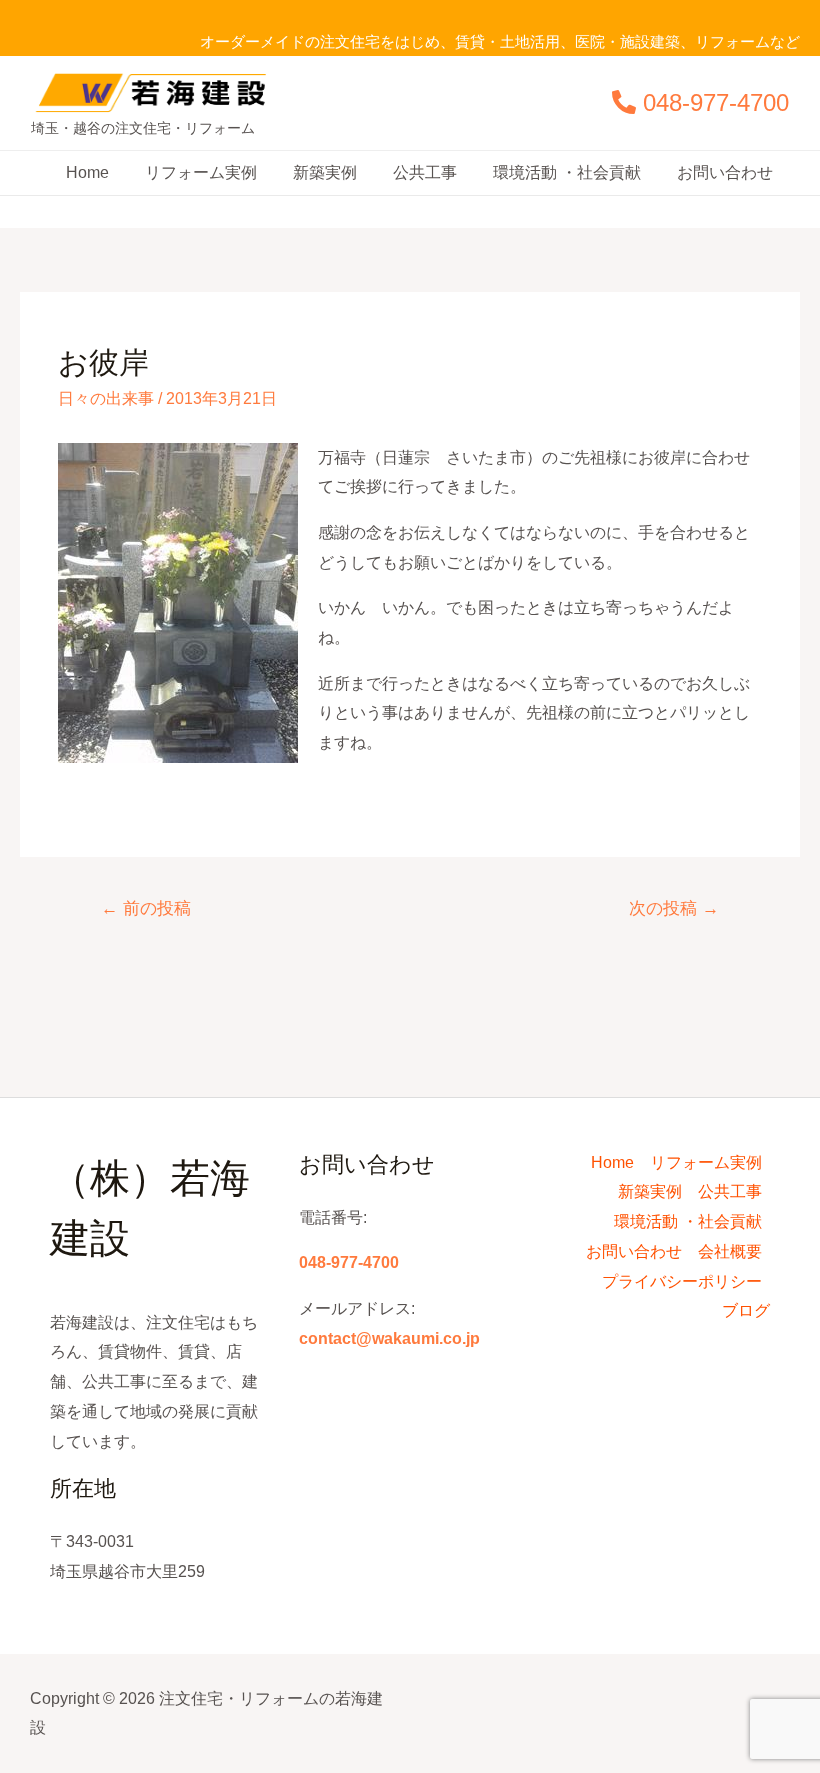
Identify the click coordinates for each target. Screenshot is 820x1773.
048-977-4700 (716, 102)
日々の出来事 (106, 398)
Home (87, 172)
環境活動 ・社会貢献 (567, 172)
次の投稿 (674, 908)
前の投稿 (146, 908)
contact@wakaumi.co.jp (389, 1338)
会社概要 (730, 1251)
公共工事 (425, 172)
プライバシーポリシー (682, 1281)
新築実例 (325, 172)
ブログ (746, 1310)
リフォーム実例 (201, 172)
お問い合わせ (725, 172)
